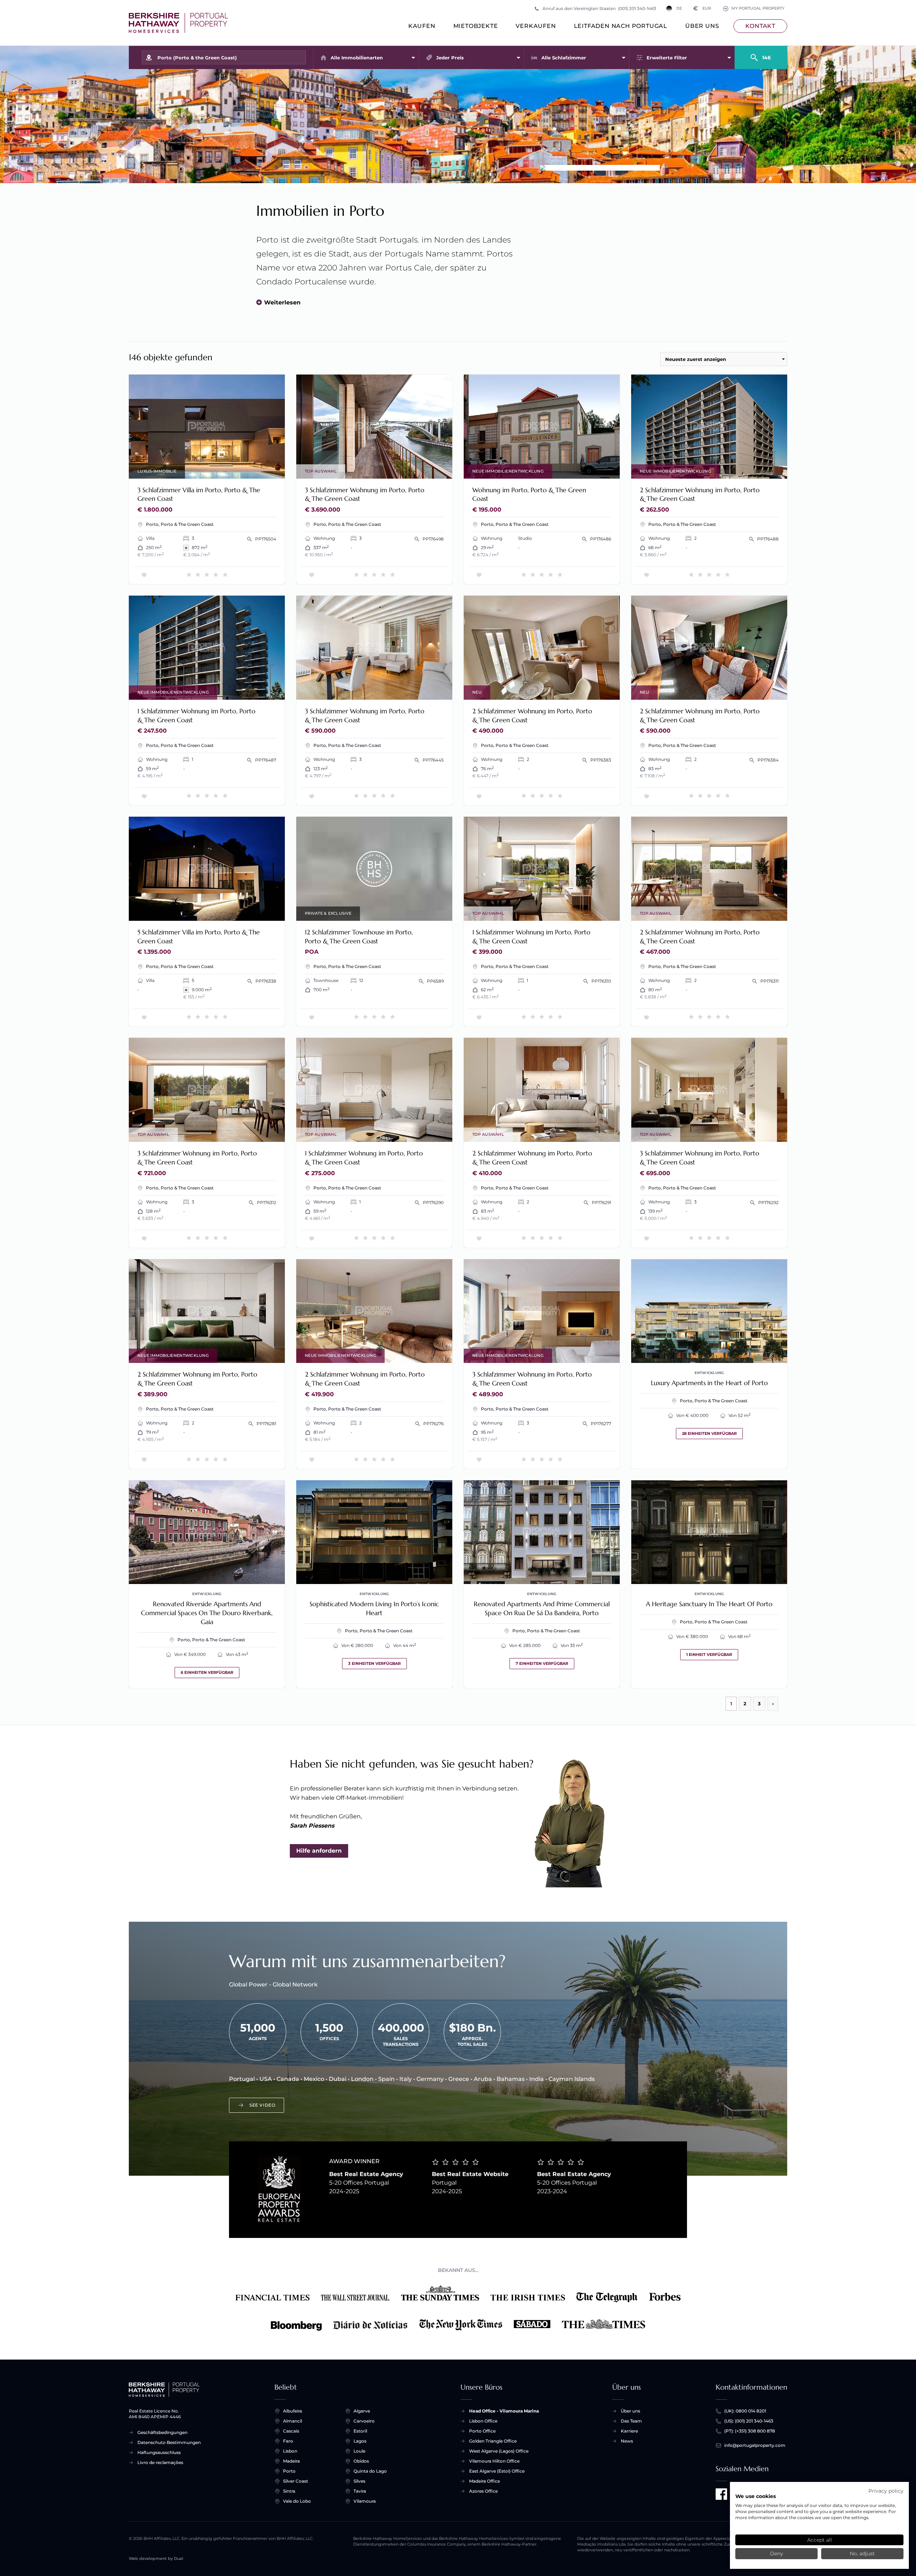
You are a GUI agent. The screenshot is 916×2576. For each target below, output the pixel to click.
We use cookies (756, 2496)
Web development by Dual (156, 2559)
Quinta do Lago (370, 2471)
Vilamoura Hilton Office (494, 2461)
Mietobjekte (476, 26)
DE (679, 8)
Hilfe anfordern (319, 1851)
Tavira (360, 2491)
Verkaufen (536, 26)
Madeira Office (484, 2481)
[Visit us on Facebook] (721, 2494)
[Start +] (178, 23)
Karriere (629, 2431)
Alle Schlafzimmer (564, 58)
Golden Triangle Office (493, 2441)
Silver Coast (296, 2481)
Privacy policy (886, 2491)
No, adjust (862, 2553)
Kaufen (422, 26)
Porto (289, 2471)
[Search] (761, 54)
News (627, 2441)
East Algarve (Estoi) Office (497, 2471)
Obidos (361, 2461)
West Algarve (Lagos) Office (499, 2451)
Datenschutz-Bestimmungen (169, 2442)
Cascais (291, 2431)
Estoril (360, 2431)
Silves (359, 2481)
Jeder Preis (450, 58)
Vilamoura (365, 2501)
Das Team (631, 2421)
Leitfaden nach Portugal (621, 26)
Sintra (289, 2491)
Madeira (291, 2461)
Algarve (362, 2411)
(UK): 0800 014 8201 (745, 2411)
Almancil (293, 2421)
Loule (359, 2451)
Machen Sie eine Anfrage (243, 468)
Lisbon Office (483, 2421)
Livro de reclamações (160, 2462)
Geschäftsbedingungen (162, 2432)
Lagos (360, 2441)
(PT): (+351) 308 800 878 (750, 2431)
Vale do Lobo (297, 2501)
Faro (288, 2441)
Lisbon (290, 2451)
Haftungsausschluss (159, 2452)
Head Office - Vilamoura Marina (504, 2411)
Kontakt (760, 26)
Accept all (820, 2540)
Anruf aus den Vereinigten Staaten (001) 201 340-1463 (599, 8)
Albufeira (293, 2411)
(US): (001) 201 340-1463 (749, 2421)
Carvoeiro (364, 2421)
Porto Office (482, 2431)
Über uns (702, 26)
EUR (702, 8)
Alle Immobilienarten (357, 58)
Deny (776, 2553)
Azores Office (483, 2491)
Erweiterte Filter (667, 58)
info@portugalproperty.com (755, 2445)
